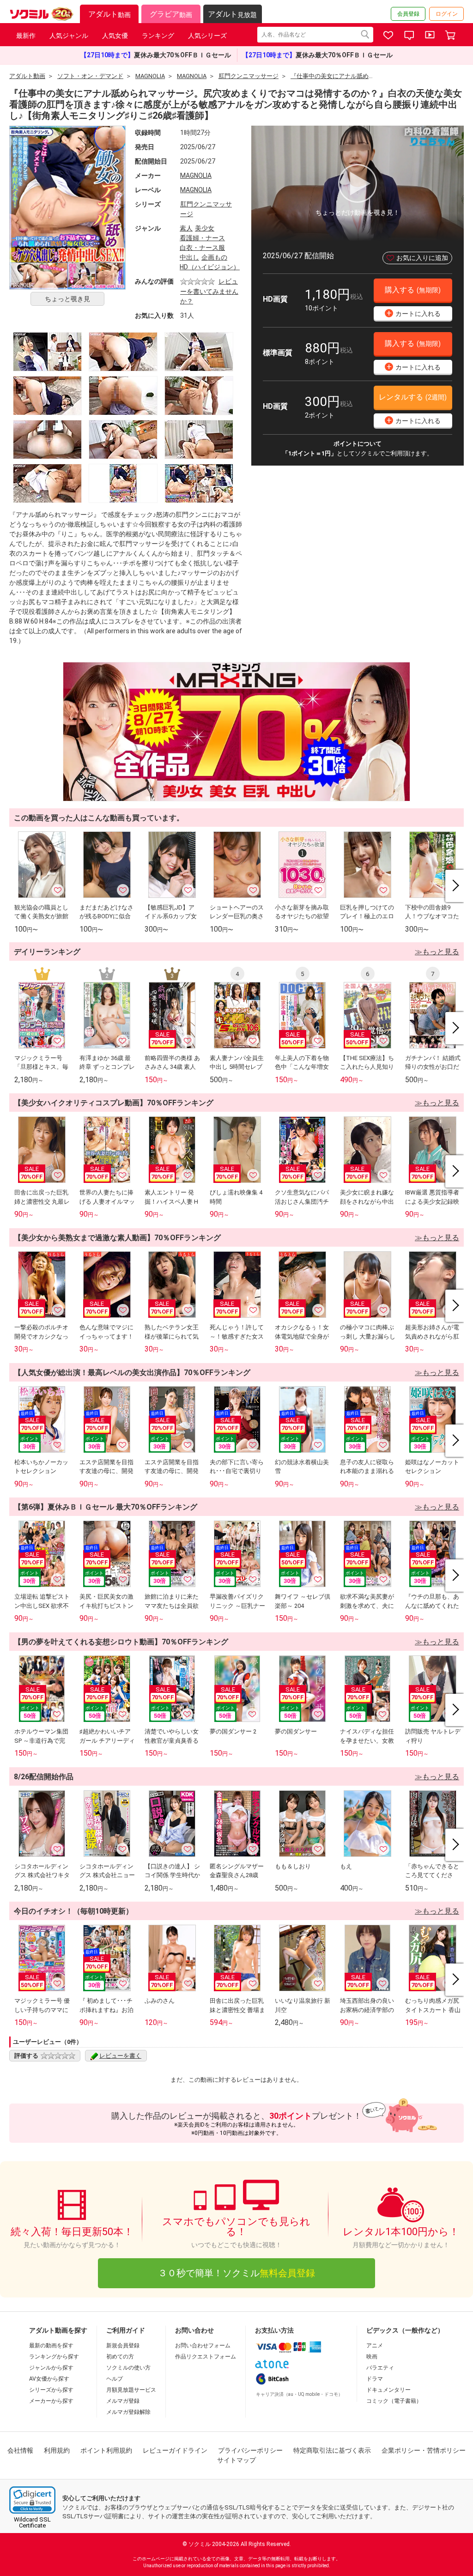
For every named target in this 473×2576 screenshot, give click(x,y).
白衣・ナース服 (202, 248)
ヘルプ (115, 2379)
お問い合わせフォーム (203, 2346)
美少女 (205, 228)
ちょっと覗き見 (67, 299)
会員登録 (408, 14)
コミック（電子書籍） (394, 2401)
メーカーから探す (51, 2401)
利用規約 (57, 2450)
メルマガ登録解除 (128, 2412)
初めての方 (120, 2357)
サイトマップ (236, 2460)
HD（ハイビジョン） (210, 267)
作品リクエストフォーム (206, 2357)
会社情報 (20, 2450)
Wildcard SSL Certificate (32, 2522)
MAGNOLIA (196, 176)
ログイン (447, 14)
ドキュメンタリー (388, 2390)
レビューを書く (120, 2056)
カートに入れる (414, 313)
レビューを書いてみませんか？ (209, 291)
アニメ (375, 2346)
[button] (32, 2500)
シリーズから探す (51, 2390)
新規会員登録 (123, 2346)
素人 (186, 228)
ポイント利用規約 (106, 2450)
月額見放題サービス (131, 2390)
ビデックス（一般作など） (405, 2330)
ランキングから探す (54, 2357)
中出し (189, 257)
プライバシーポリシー (250, 2450)
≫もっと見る (437, 952)
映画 (372, 2357)
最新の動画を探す (51, 2346)
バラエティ (380, 2368)
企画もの (214, 257)
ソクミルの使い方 (128, 2368)
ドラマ (375, 2379)
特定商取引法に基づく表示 (332, 2450)
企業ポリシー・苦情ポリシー (424, 2450)
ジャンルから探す (51, 2368)
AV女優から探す (49, 2379)
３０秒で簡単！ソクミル (236, 2273)
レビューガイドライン (175, 2450)
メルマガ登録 (123, 2401)
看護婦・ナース (202, 238)
